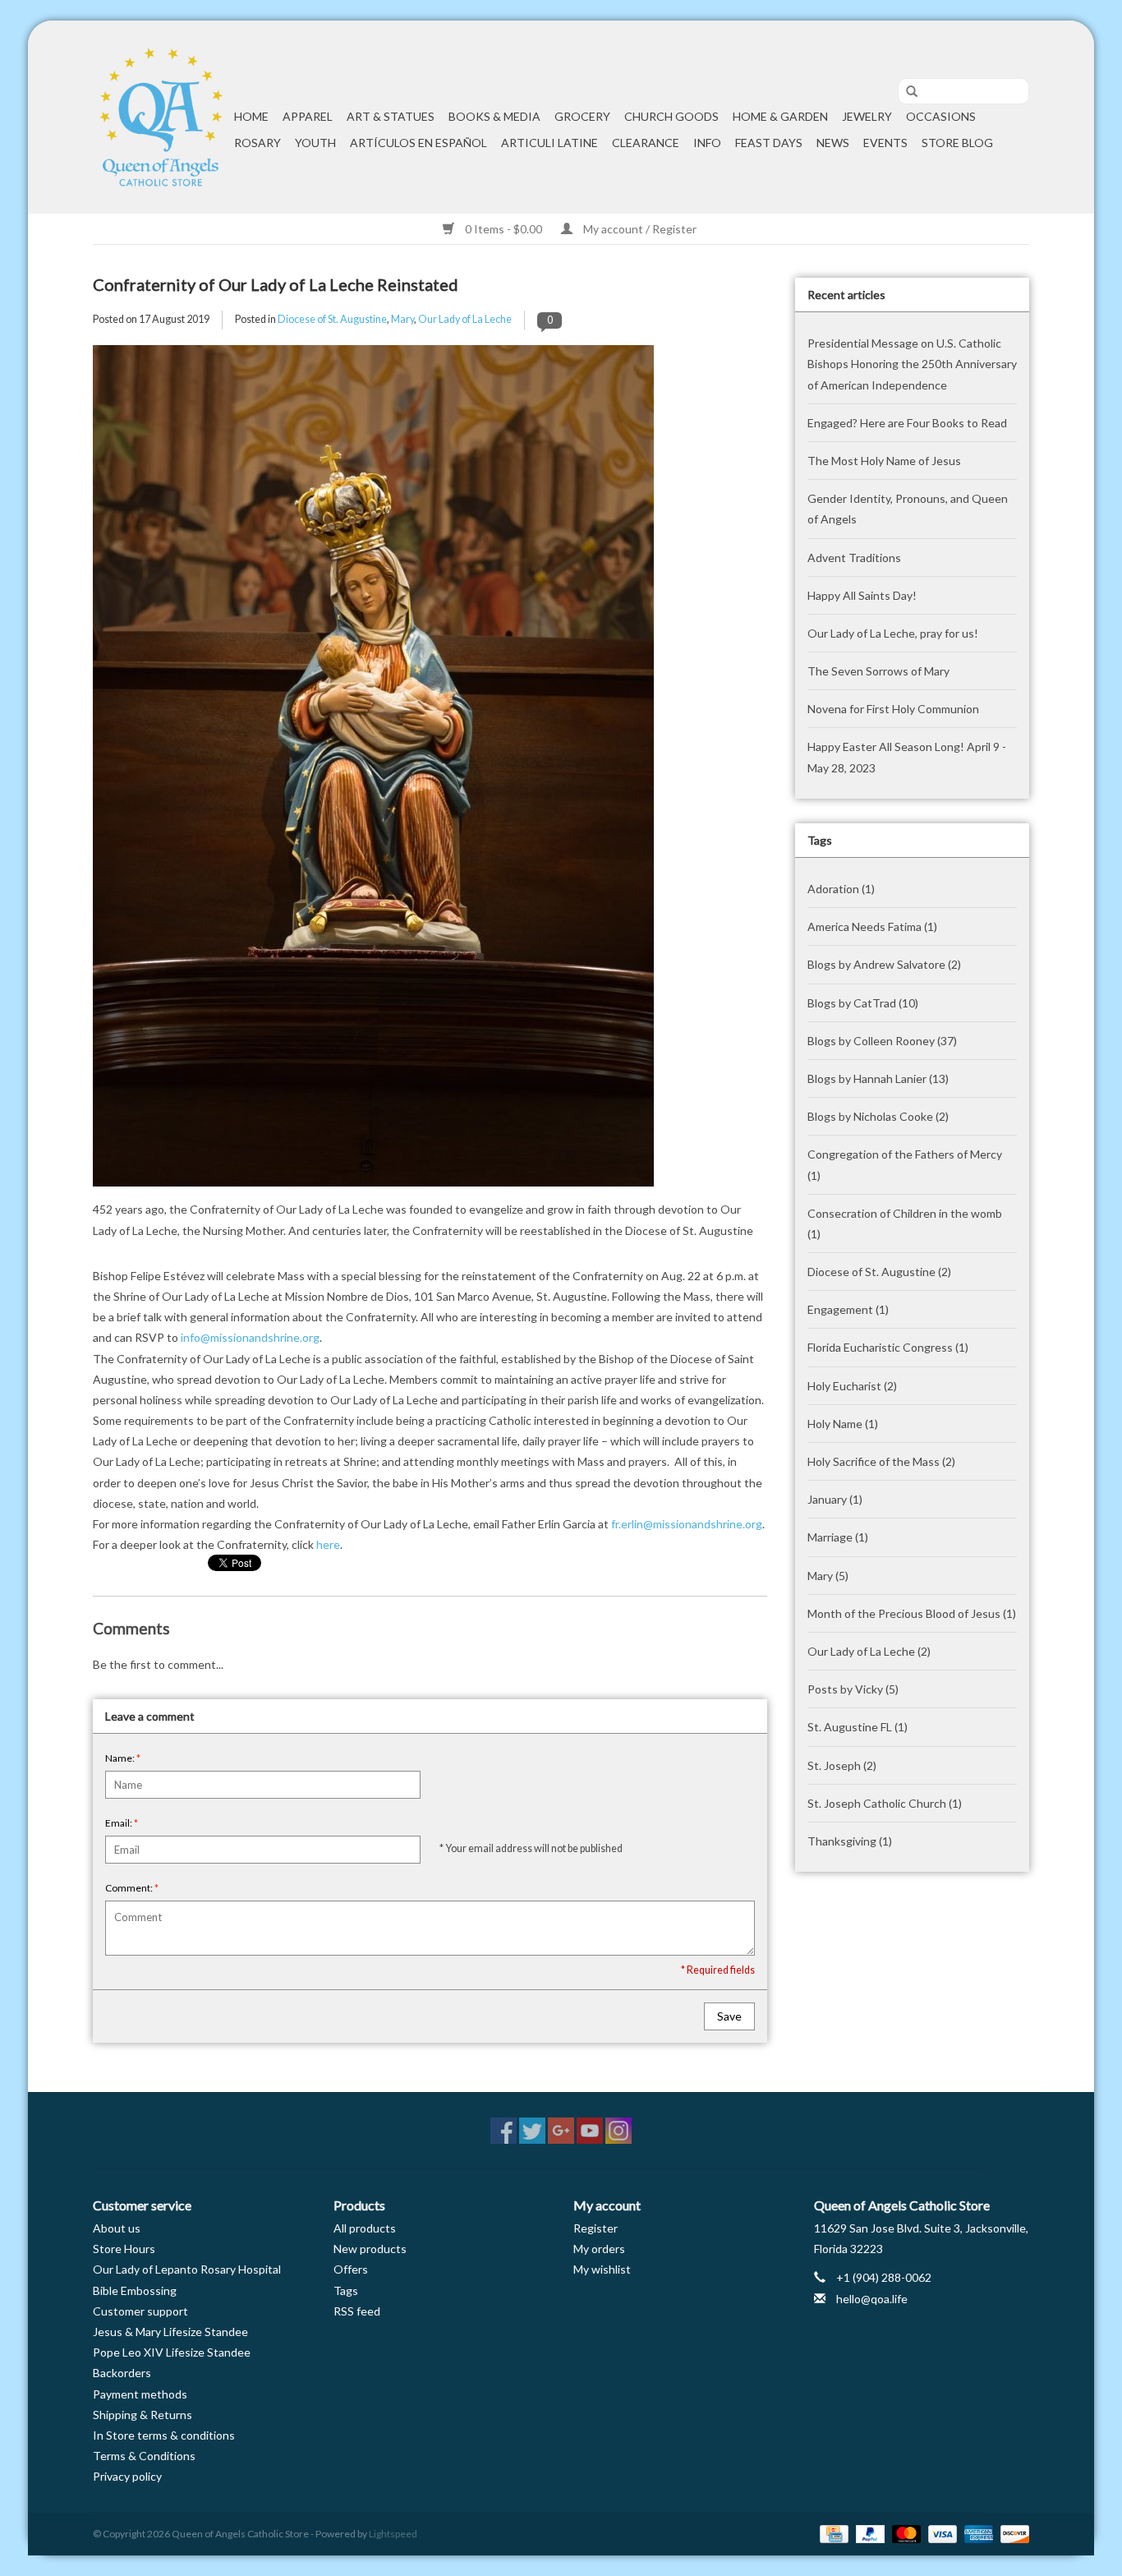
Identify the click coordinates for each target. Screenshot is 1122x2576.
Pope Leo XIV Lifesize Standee (172, 2352)
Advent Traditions (854, 558)
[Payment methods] (832, 2533)
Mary (402, 319)
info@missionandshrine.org (250, 1337)
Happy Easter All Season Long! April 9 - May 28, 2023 (907, 757)
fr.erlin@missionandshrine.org (687, 1524)
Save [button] (729, 2016)
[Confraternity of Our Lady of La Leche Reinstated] (430, 772)
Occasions (941, 116)
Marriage (838, 1537)
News (833, 143)
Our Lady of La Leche (465, 319)
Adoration (841, 889)
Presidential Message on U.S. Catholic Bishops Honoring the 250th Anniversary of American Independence (912, 364)
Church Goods (671, 116)
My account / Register (639, 229)
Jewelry (867, 116)
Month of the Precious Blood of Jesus (912, 1613)
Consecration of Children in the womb (905, 1223)
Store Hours (124, 2249)
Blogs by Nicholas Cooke (878, 1116)
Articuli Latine (550, 143)
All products (365, 2228)
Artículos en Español (418, 143)
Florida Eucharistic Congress (888, 1347)
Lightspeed (393, 2534)
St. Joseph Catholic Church (885, 1803)
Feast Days (769, 143)
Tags (346, 2290)
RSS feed (357, 2311)
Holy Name (843, 1424)
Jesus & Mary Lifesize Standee (170, 2332)
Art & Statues (391, 116)
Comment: (132, 1888)
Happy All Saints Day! (862, 595)
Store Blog (957, 143)
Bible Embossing (135, 2290)
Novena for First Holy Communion (893, 709)
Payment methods (140, 2394)
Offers (351, 2269)
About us (117, 2228)
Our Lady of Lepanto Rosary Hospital (187, 2269)
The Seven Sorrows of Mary (878, 671)
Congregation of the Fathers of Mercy (905, 1164)
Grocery (582, 116)
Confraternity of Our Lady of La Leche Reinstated (276, 284)
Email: (122, 1823)
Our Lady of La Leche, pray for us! (893, 633)
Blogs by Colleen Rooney (882, 1041)
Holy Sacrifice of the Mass (881, 1461)
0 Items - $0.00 (504, 229)
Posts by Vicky (853, 1689)
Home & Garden (780, 116)
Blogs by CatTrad (863, 1003)
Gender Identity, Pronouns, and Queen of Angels (908, 509)
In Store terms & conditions (164, 2435)
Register (595, 2228)
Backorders (122, 2373)
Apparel (308, 116)
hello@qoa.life (872, 2299)
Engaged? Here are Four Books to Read (907, 423)
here (328, 1544)
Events (885, 143)
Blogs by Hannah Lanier (878, 1078)
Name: (123, 1758)
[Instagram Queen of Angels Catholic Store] (618, 2131)
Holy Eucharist (852, 1386)
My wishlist (602, 2269)
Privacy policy (127, 2476)
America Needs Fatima (872, 926)
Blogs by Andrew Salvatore (884, 964)
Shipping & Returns (143, 2415)
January (835, 1499)
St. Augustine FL (858, 1727)
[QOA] (161, 117)
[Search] (906, 92)
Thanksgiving (850, 1841)
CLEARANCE (646, 143)
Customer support (140, 2311)
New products (370, 2249)
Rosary (258, 143)
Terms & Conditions (144, 2456)
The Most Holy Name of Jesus (884, 461)
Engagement (848, 1309)
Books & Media (494, 116)
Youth (315, 143)
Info (707, 143)
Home (251, 116)
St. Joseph (842, 1765)
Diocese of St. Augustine (332, 319)
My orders (599, 2249)
